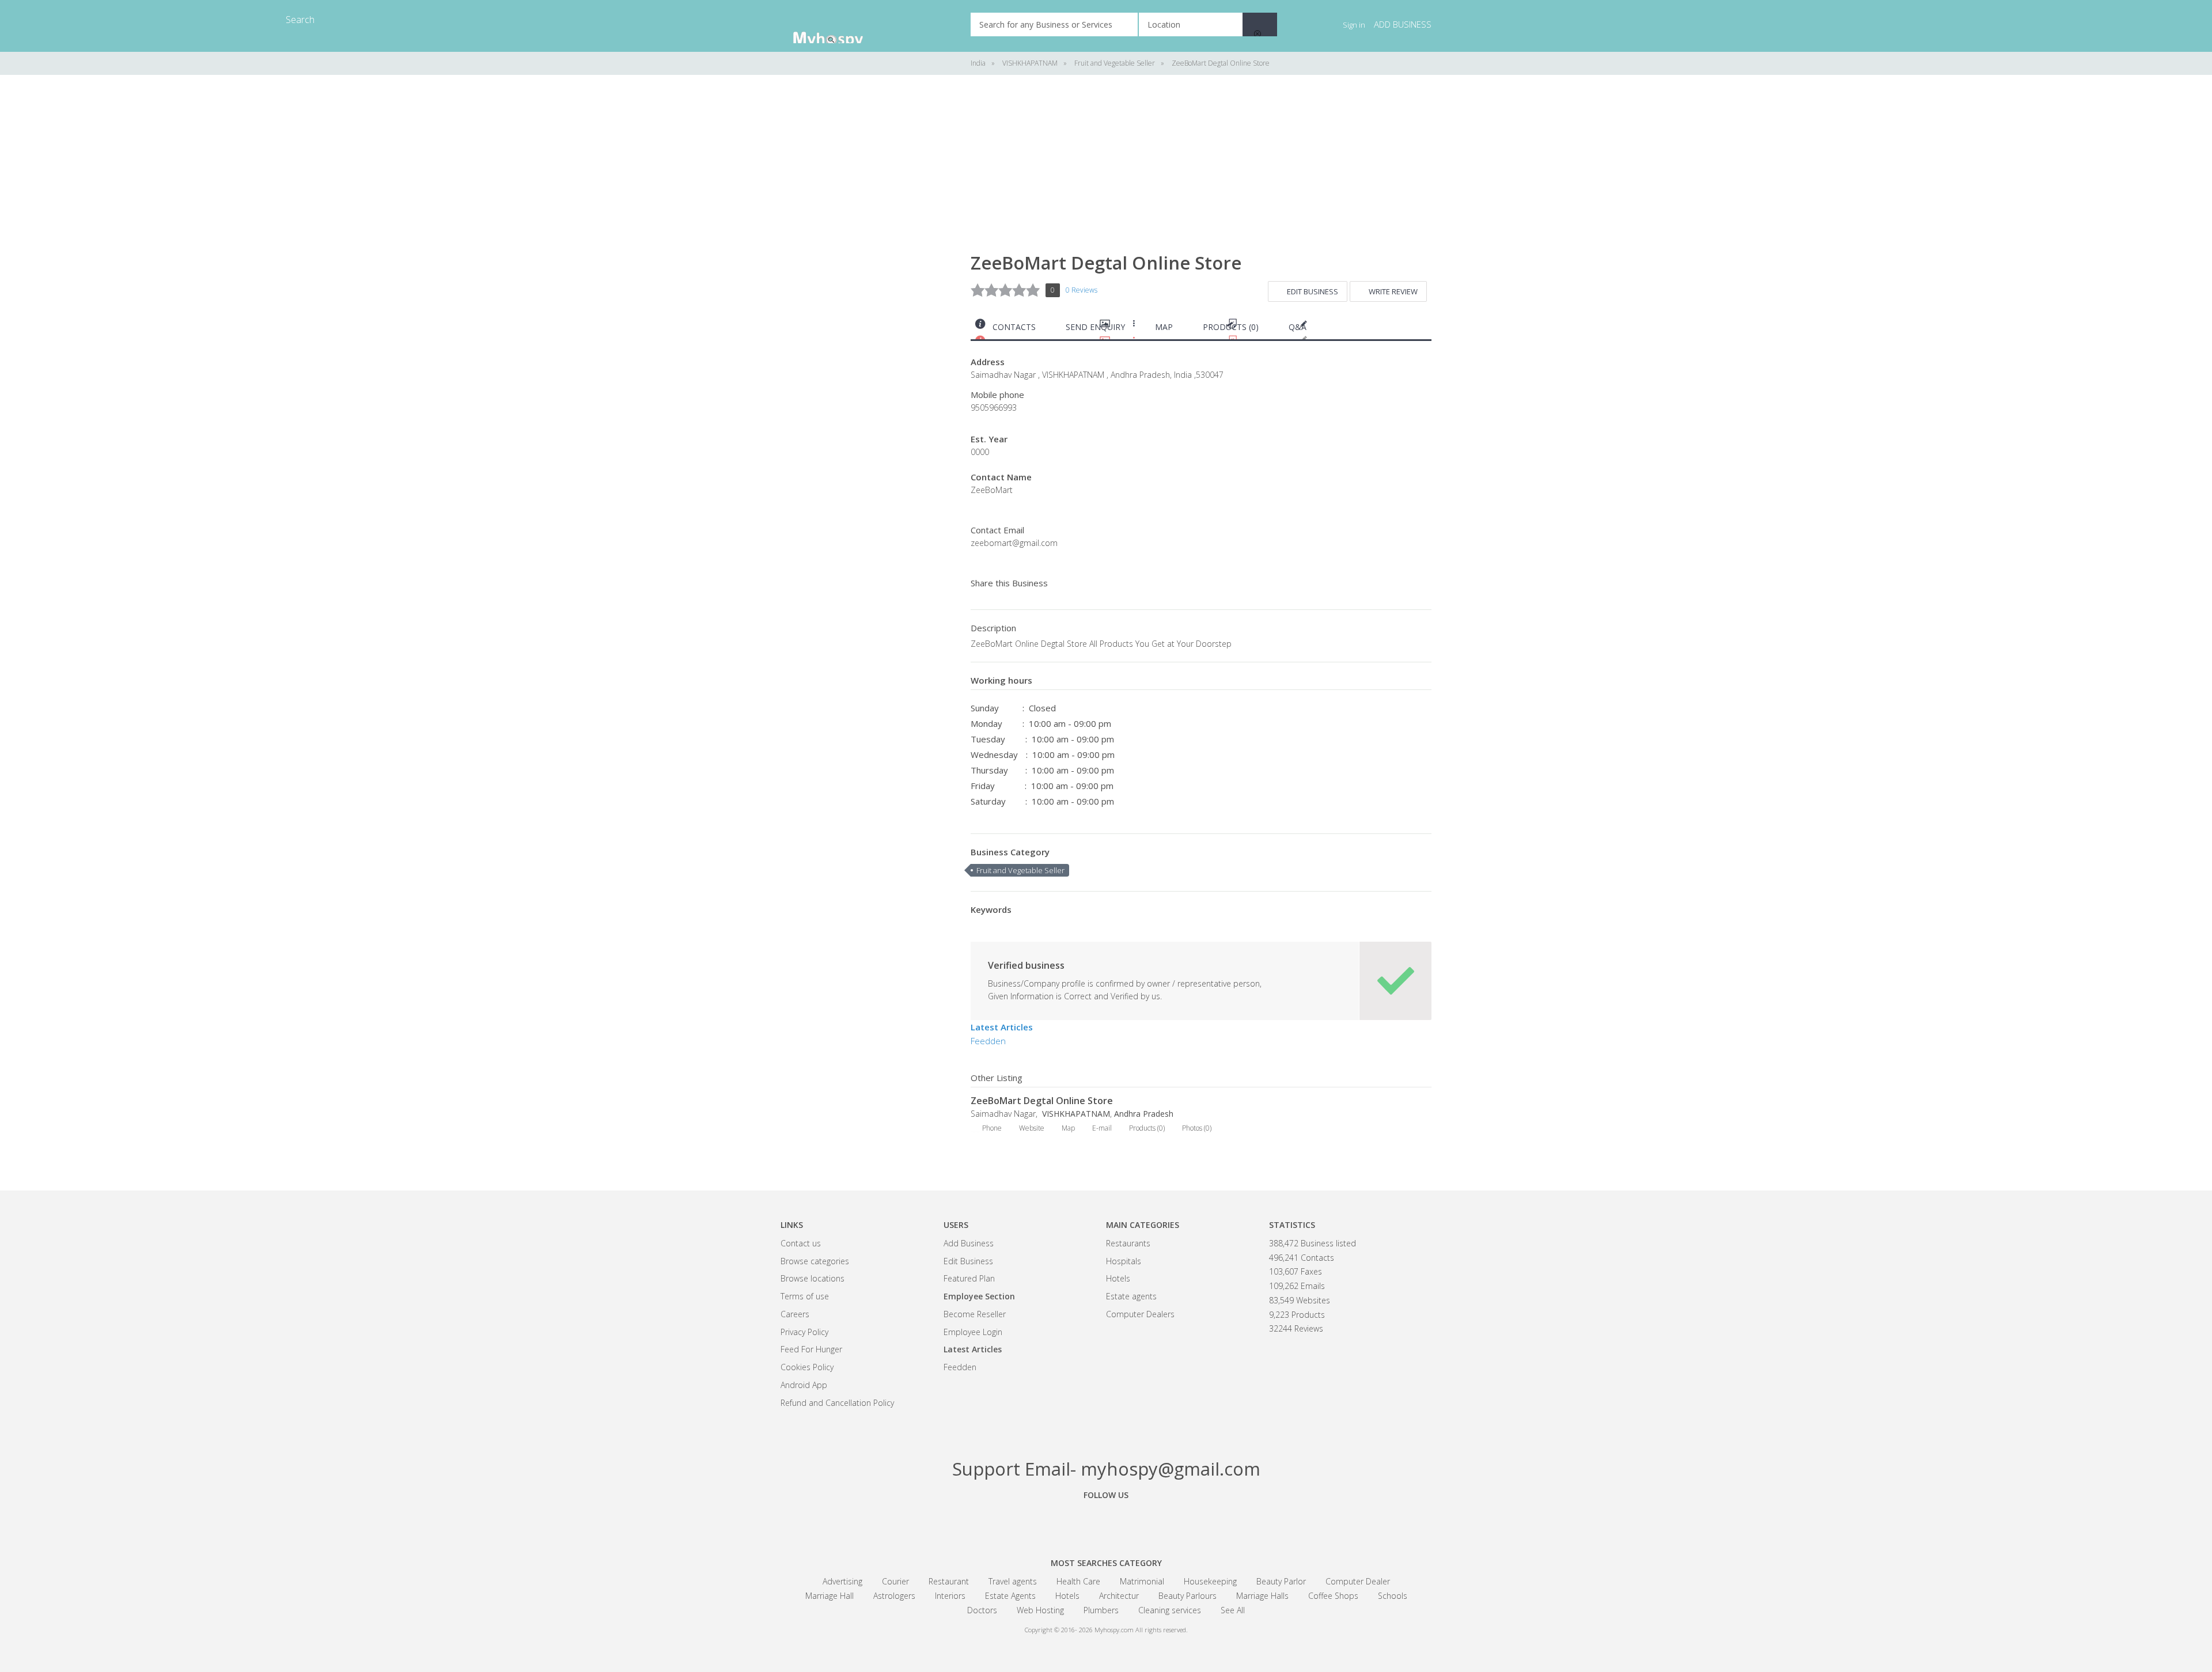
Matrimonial (1142, 1581)
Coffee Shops (1333, 1596)
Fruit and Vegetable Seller (1020, 870)
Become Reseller (975, 1314)
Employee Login (973, 1332)
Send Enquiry (1095, 327)
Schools (1393, 1596)
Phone (992, 1128)
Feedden (988, 1041)
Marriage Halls (1262, 1596)
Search (1260, 24)
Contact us (801, 1243)
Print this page (1427, 330)
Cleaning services (1170, 1610)
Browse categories (815, 1261)
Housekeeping (1210, 1581)
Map (1164, 327)
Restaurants (1128, 1243)
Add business (1403, 24)
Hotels (1118, 1278)
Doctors (982, 1610)
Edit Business (1313, 291)
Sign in (1354, 25)
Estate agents (1131, 1296)
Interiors (950, 1596)
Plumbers (1101, 1610)
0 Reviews (1082, 290)
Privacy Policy (804, 1332)
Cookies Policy (807, 1367)
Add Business (969, 1243)
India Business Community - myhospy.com (838, 26)
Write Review (1393, 291)
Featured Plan (969, 1278)
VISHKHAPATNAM (1075, 1114)
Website (1032, 1128)
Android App (804, 1385)
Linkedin (1169, 1521)
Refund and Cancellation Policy (837, 1403)
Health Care (1078, 1581)
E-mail (1102, 1128)
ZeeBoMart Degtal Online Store (1042, 1101)
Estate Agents (1010, 1596)
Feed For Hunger (811, 1349)
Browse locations (813, 1278)
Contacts (1014, 327)
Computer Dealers (1140, 1314)
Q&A (1298, 327)
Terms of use (805, 1296)
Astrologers (894, 1596)
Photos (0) (1197, 1128)
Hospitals (1124, 1261)
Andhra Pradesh (1144, 1114)
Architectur (1119, 1596)
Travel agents (1013, 1581)
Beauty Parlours (1188, 1596)
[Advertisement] (867, 265)
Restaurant (949, 1581)
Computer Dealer (1358, 1581)
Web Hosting (1040, 1610)
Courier (895, 1581)
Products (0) (1231, 327)
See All (1233, 1610)
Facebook (1043, 1521)
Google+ (1106, 1521)
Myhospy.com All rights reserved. (1141, 1630)
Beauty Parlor (1281, 1581)
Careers (795, 1314)
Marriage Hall (829, 1596)
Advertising (842, 1581)
